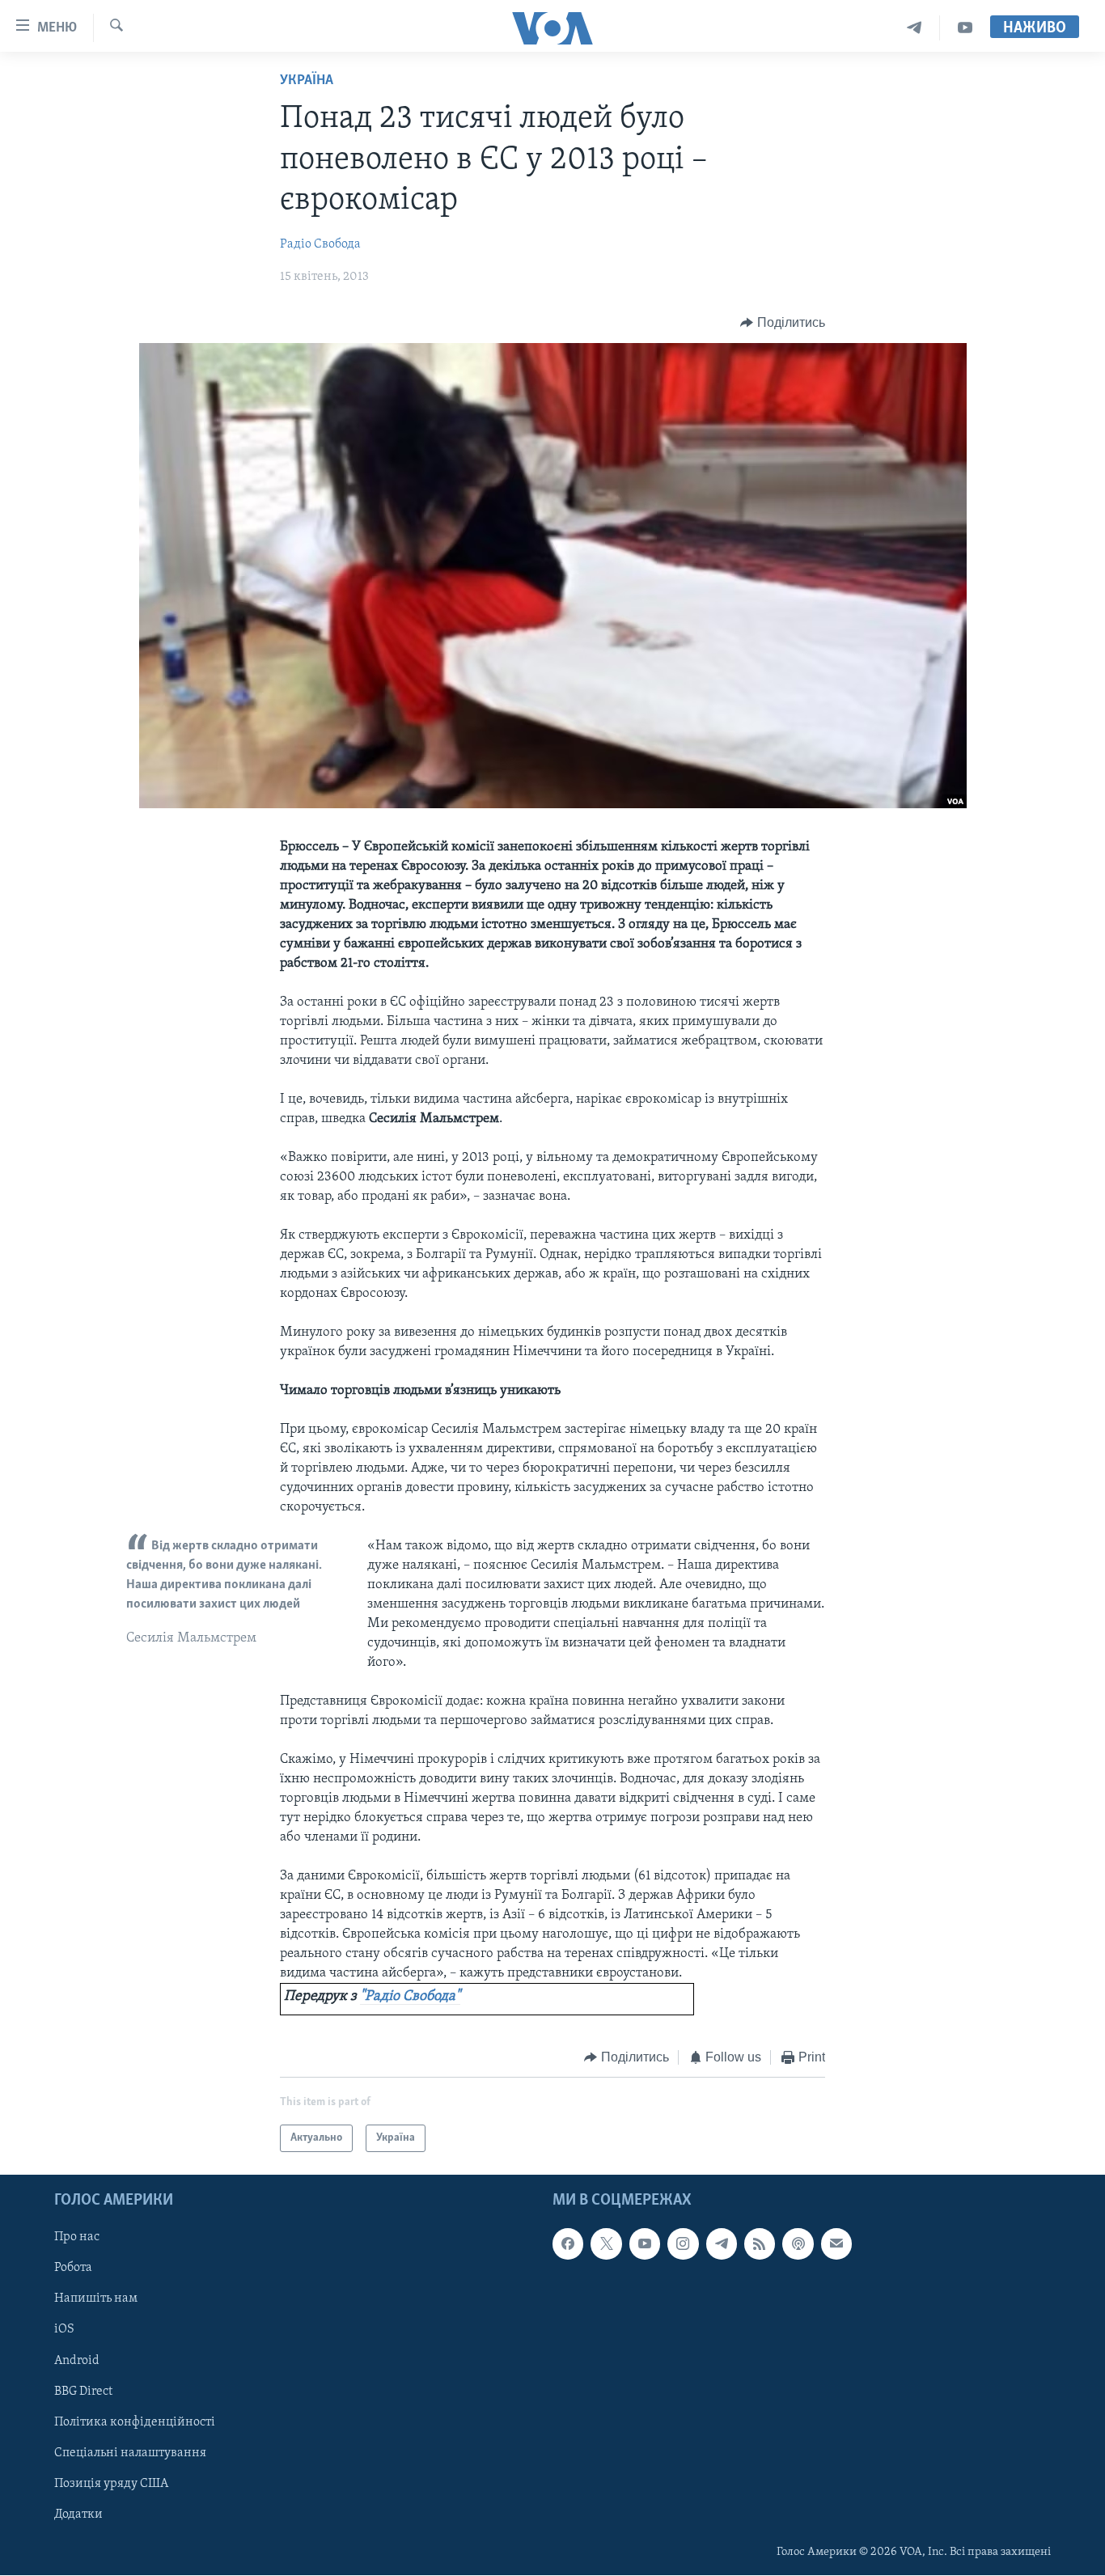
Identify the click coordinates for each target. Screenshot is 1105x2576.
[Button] (783, 323)
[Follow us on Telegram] (722, 2244)
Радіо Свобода (320, 244)
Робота (73, 2269)
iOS (64, 2330)
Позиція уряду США (111, 2484)
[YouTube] (965, 28)
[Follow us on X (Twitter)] (606, 2244)
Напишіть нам (96, 2299)
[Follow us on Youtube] (645, 2244)
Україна (307, 81)
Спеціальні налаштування (130, 2453)
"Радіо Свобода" (410, 1997)
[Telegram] (914, 28)
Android (77, 2361)
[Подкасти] (798, 2244)
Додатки (78, 2515)
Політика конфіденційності (135, 2422)
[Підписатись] (836, 2244)
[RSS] (760, 2244)
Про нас (77, 2238)
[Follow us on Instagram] (683, 2244)
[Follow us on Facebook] (568, 2244)
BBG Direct (83, 2392)
